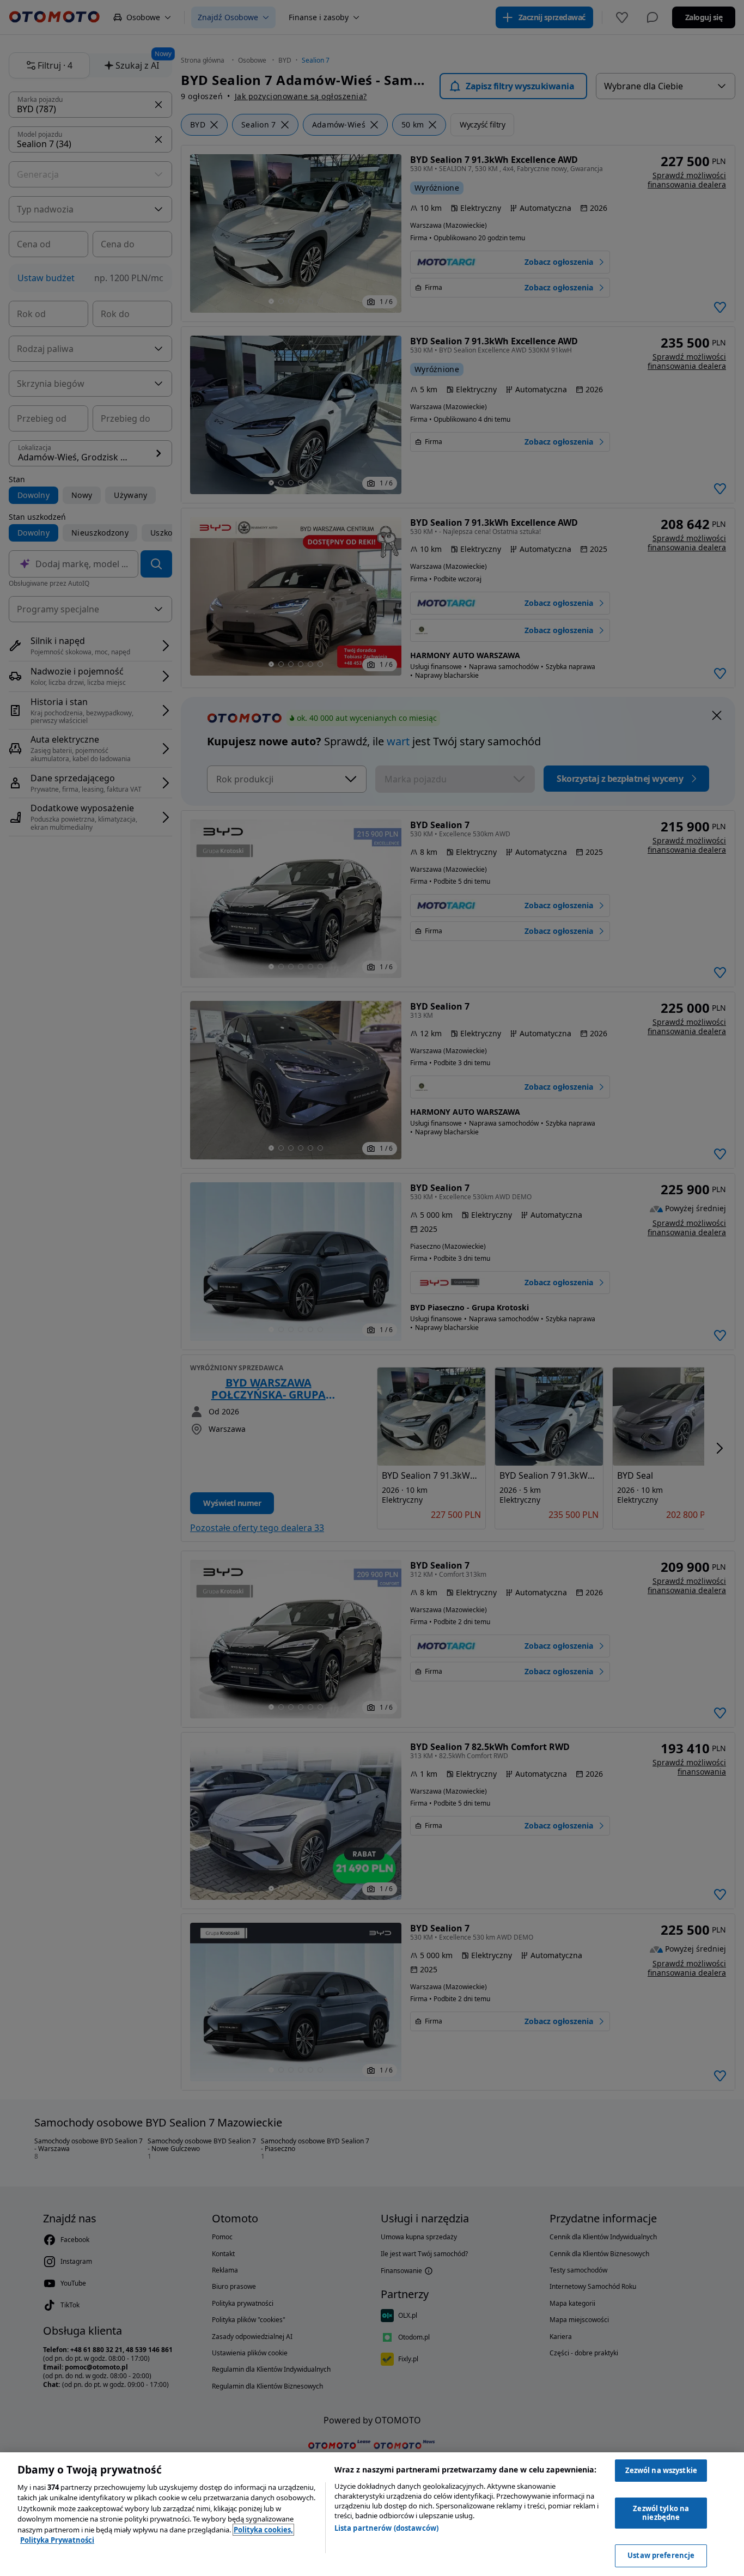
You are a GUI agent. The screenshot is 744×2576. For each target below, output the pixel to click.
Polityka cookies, (263, 2530)
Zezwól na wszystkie (661, 2470)
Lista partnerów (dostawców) (387, 2528)
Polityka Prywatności (57, 2540)
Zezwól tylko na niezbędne (661, 2513)
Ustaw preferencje (661, 2555)
